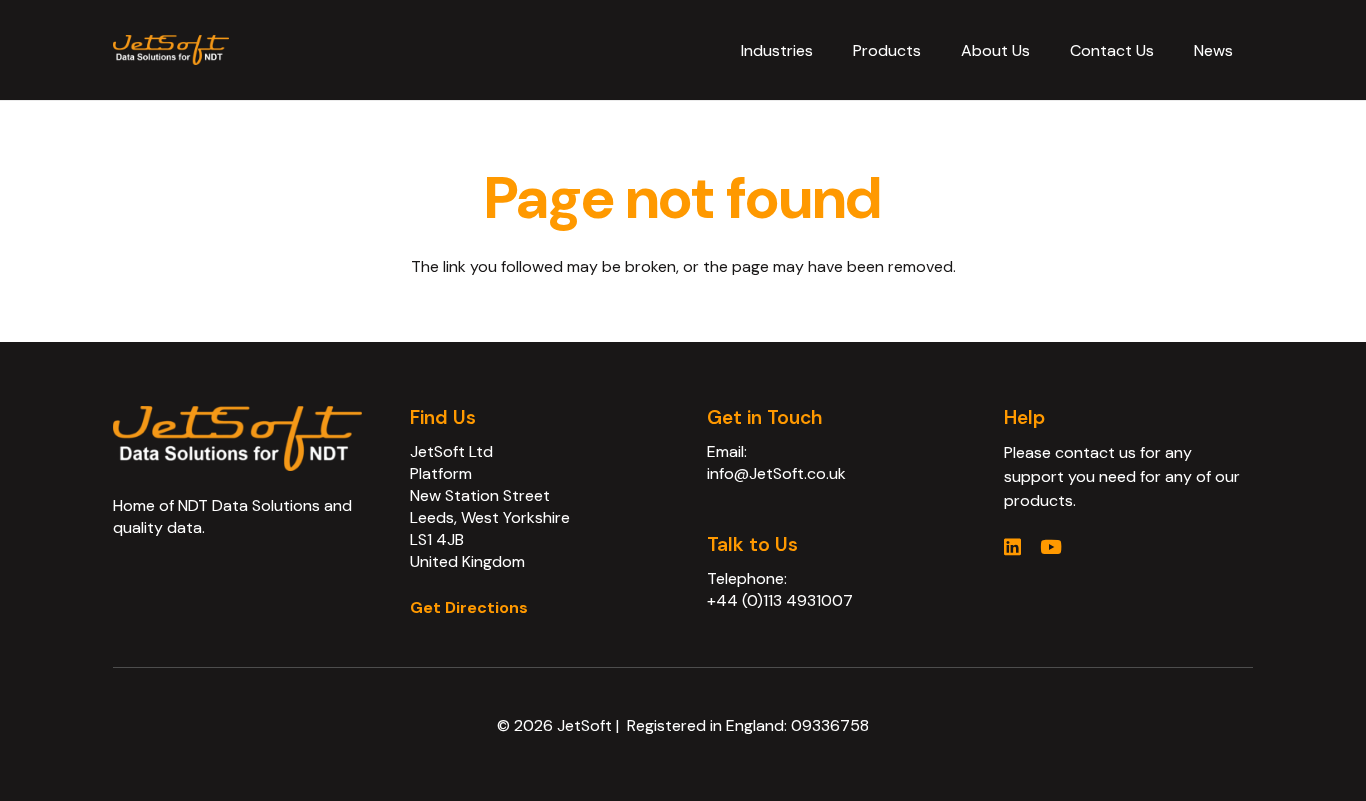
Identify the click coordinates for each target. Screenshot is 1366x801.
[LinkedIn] (1012, 546)
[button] (827, 49)
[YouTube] (1051, 546)
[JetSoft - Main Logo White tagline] (171, 50)
